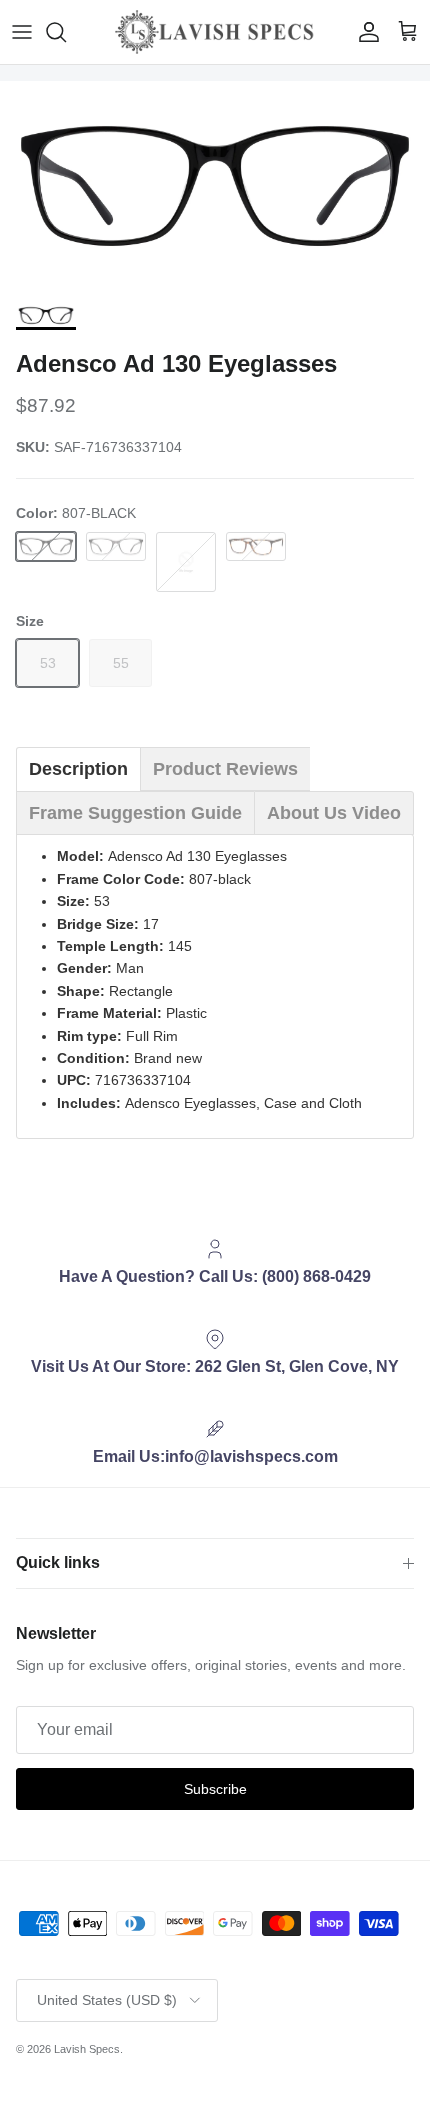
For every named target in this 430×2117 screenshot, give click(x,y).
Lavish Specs (87, 2049)
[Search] (66, 32)
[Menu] (22, 32)
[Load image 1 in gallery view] (215, 186)
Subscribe (215, 1789)
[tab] (78, 769)
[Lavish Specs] (215, 32)
